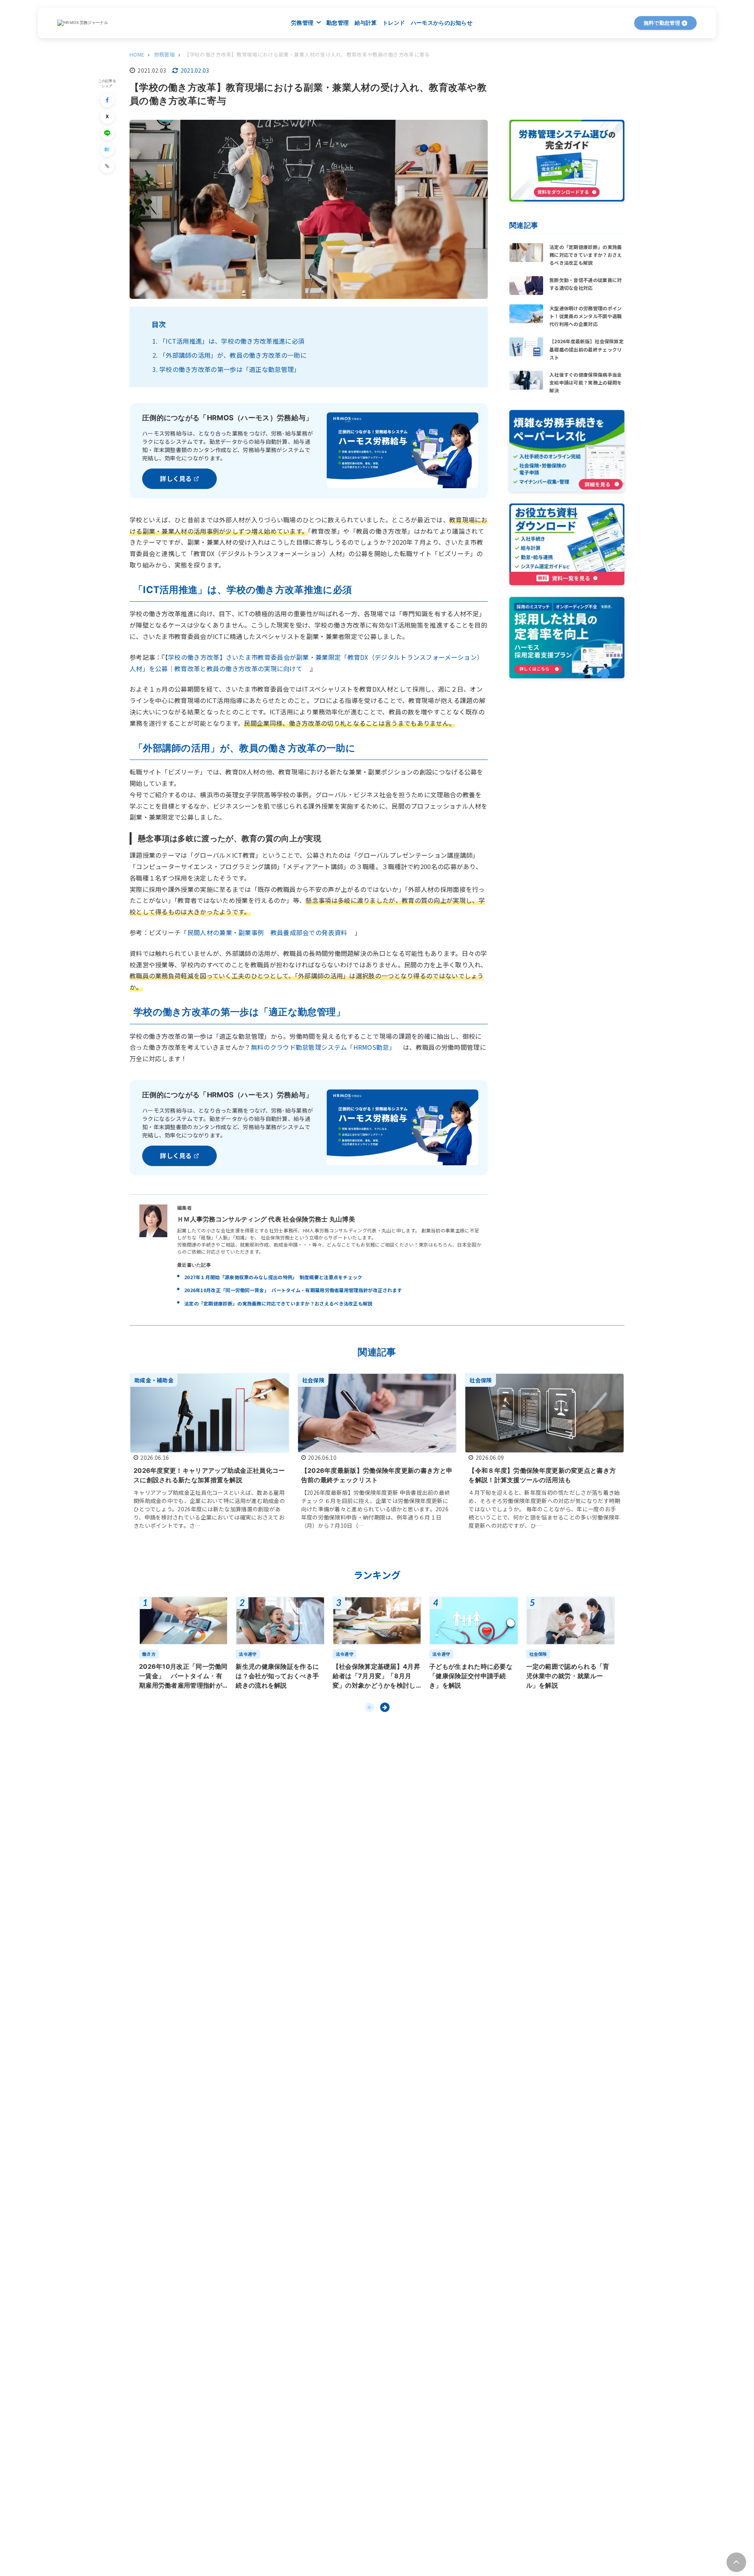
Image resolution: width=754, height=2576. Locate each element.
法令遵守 (427, 53)
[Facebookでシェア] (107, 100)
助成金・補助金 (522, 53)
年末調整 (336, 53)
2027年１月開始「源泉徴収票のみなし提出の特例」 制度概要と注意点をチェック (273, 1277)
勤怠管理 (338, 23)
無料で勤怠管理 (662, 23)
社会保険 (470, 53)
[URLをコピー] (107, 166)
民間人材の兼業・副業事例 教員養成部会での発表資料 (267, 932)
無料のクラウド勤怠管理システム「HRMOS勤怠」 (323, 1047)
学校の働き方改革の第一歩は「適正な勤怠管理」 (230, 369)
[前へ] (370, 1707)
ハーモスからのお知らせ (442, 23)
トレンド (394, 23)
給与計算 (366, 23)
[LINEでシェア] (107, 133)
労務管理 (303, 23)
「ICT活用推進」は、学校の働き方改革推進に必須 (232, 341)
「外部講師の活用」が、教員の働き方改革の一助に (233, 355)
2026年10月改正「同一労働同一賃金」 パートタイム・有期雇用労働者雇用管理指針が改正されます (293, 1290)
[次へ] (385, 1707)
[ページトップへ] (736, 2562)
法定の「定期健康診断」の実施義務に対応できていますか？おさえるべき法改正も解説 (278, 1303)
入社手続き (382, 53)
